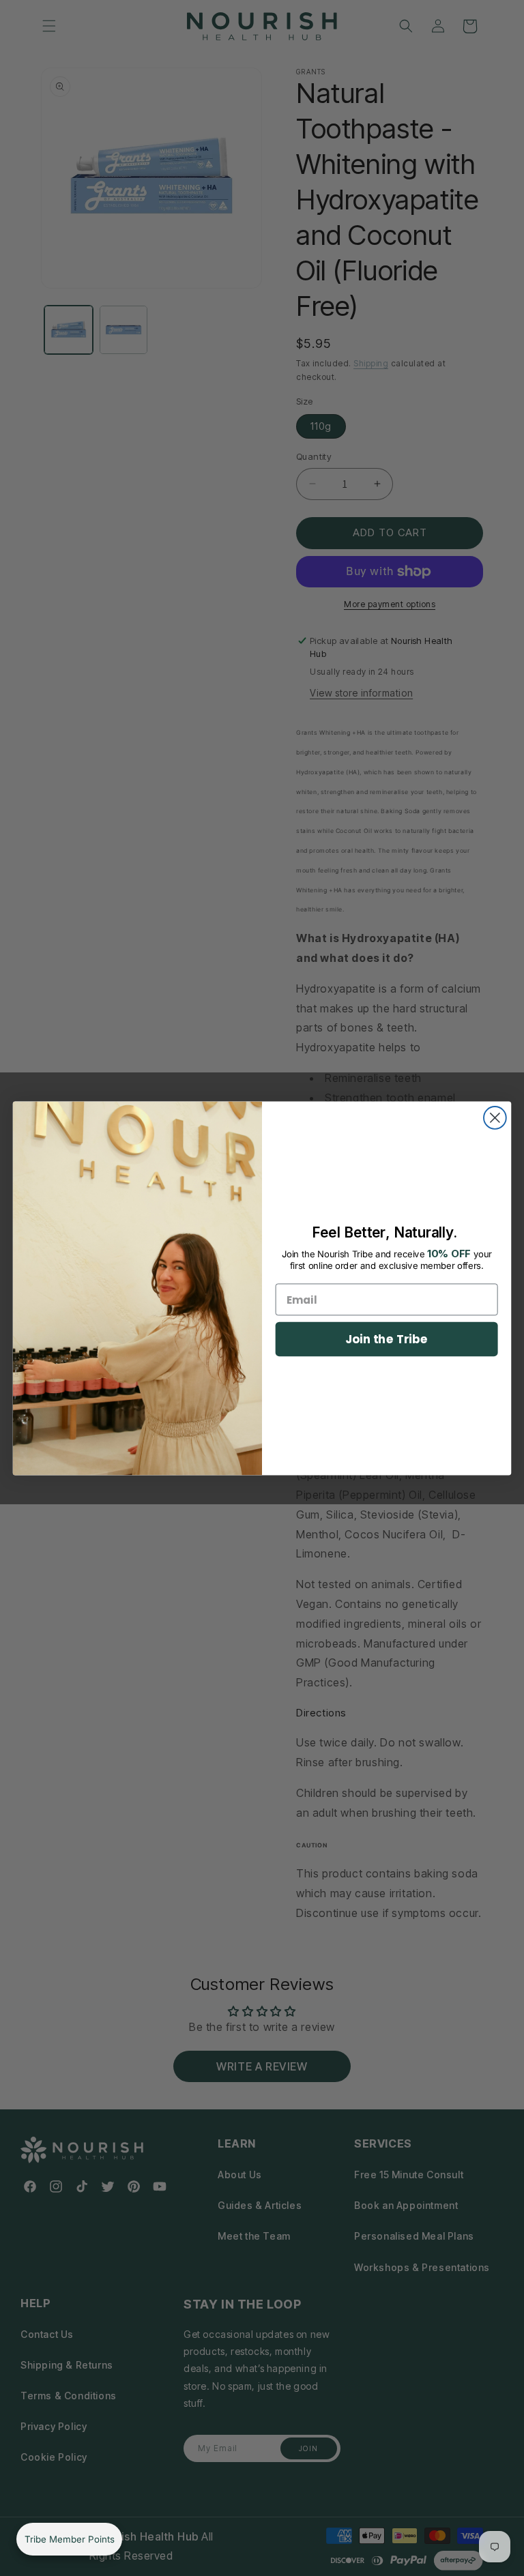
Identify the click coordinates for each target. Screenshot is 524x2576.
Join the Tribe (387, 1338)
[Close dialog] (495, 1118)
